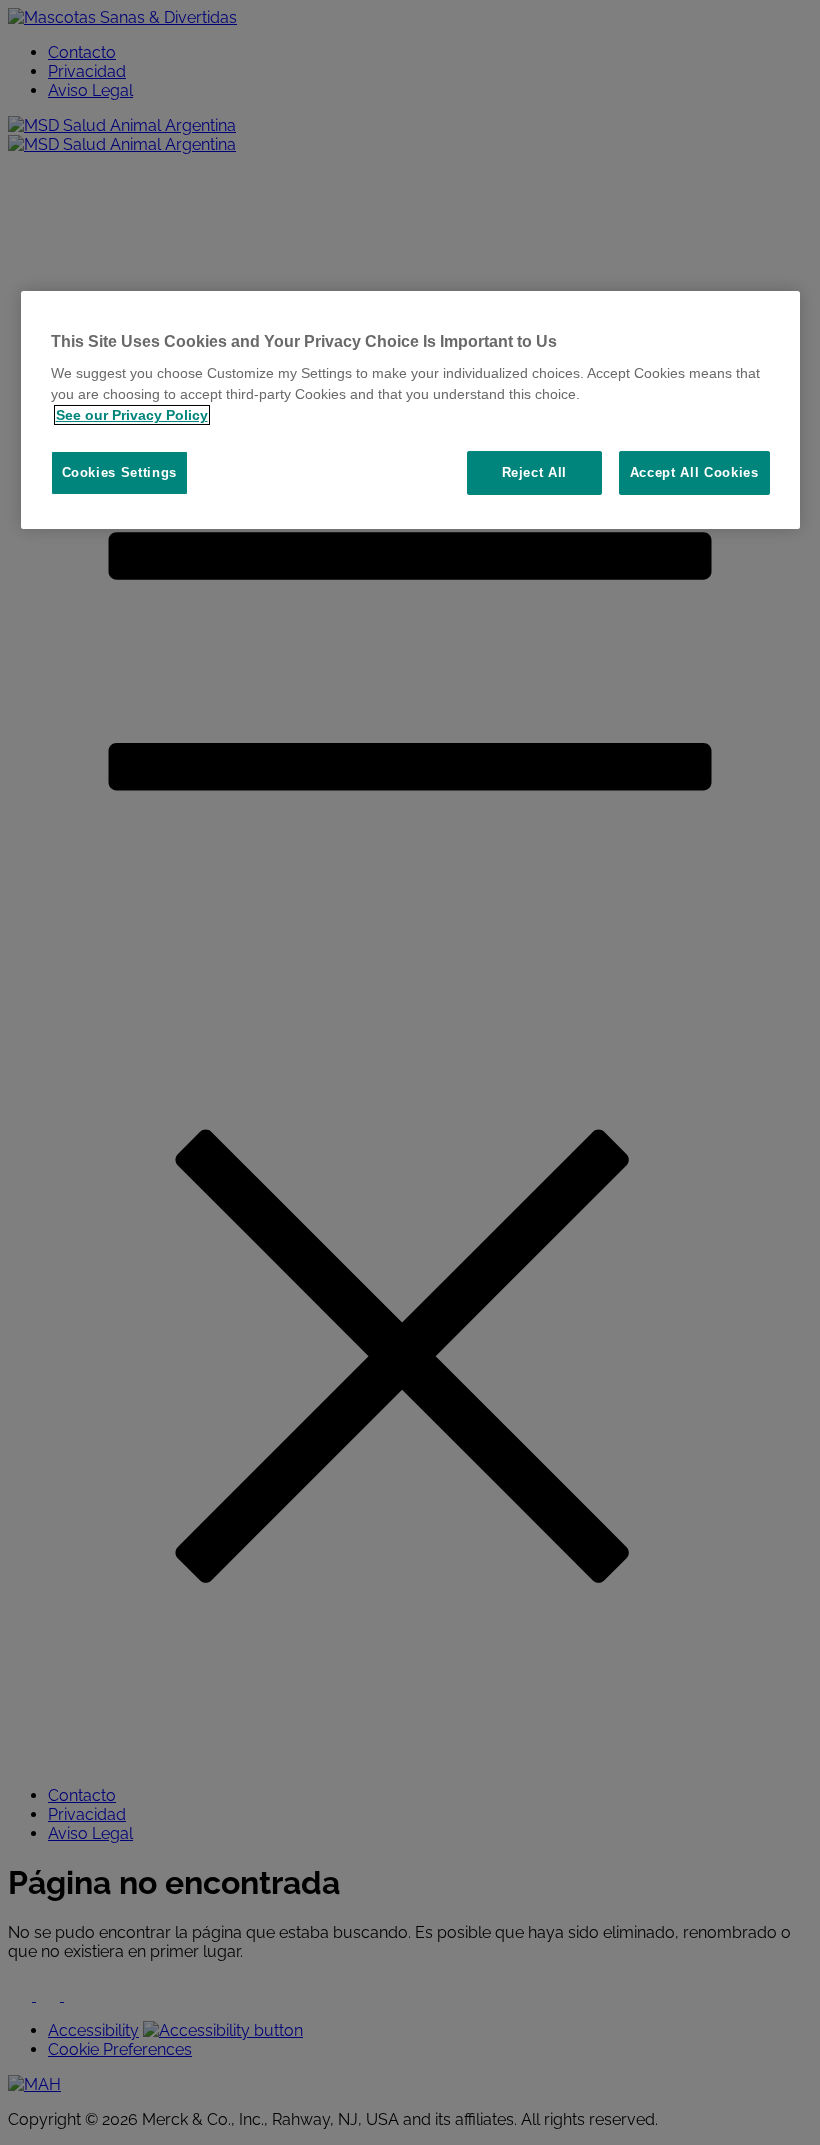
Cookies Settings (119, 472)
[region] (410, 410)
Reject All (535, 472)
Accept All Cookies (694, 472)
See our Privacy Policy (132, 415)
